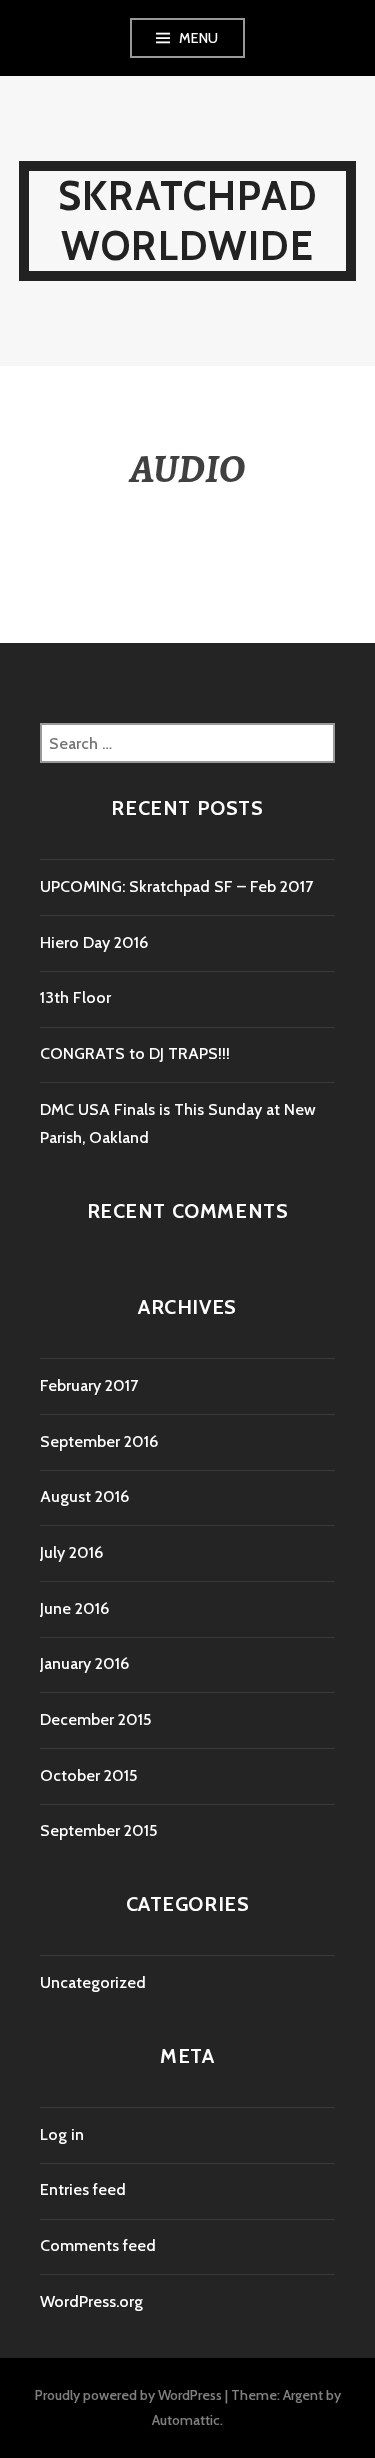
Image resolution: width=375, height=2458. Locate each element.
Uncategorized (93, 1982)
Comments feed (98, 2245)
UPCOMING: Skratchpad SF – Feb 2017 (176, 886)
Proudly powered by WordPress (128, 2395)
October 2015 (88, 1775)
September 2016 (99, 1441)
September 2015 (98, 1830)
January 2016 (84, 1663)
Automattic (186, 2420)
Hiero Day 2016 (94, 942)
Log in (62, 2134)
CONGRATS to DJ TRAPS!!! (135, 1053)
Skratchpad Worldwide (187, 220)
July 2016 (71, 1552)
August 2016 (84, 1496)
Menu (199, 38)
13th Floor (75, 997)
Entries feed (83, 2189)
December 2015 (95, 1719)
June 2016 (74, 1608)
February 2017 (89, 1385)
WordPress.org (91, 2301)
